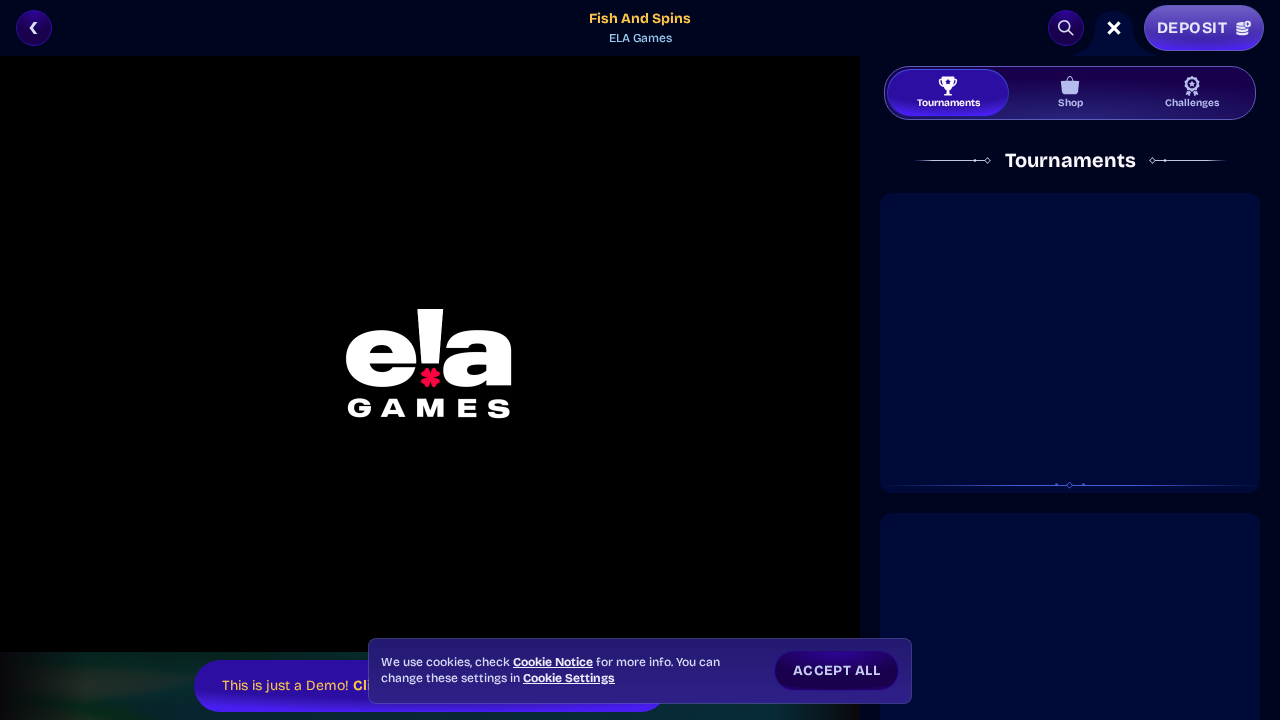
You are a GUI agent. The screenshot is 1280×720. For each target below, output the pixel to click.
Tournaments (948, 103)
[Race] (1114, 28)
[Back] (34, 28)
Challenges (1192, 103)
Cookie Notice (553, 662)
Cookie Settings (569, 678)
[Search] (1066, 28)
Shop (1070, 103)
